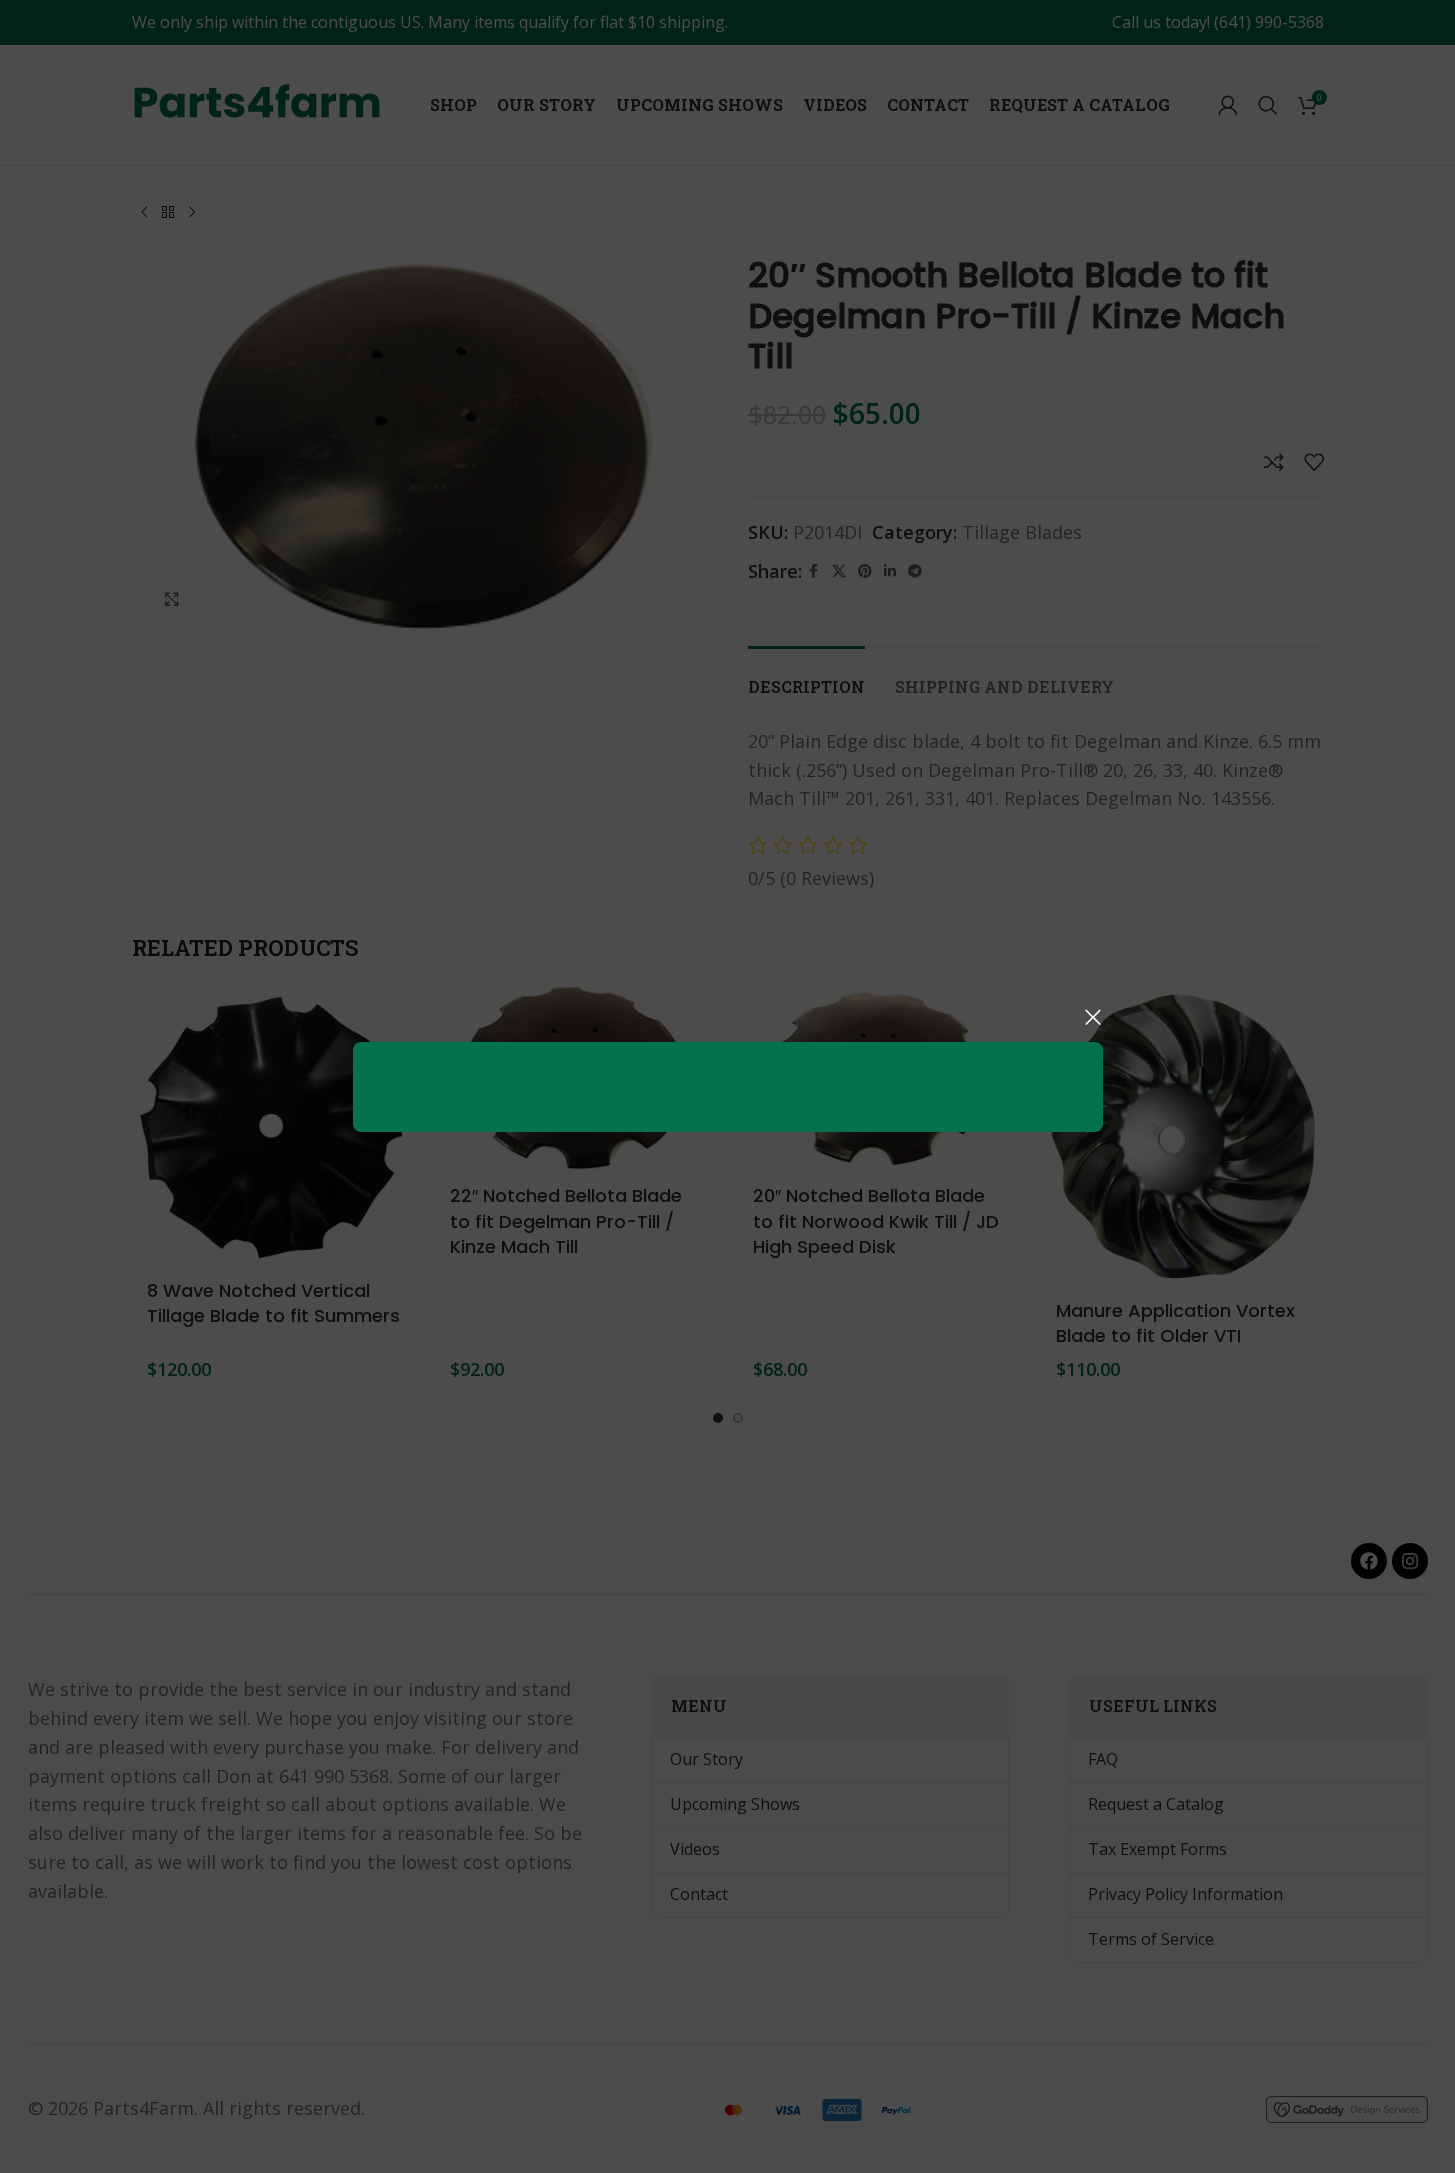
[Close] (1093, 1017)
